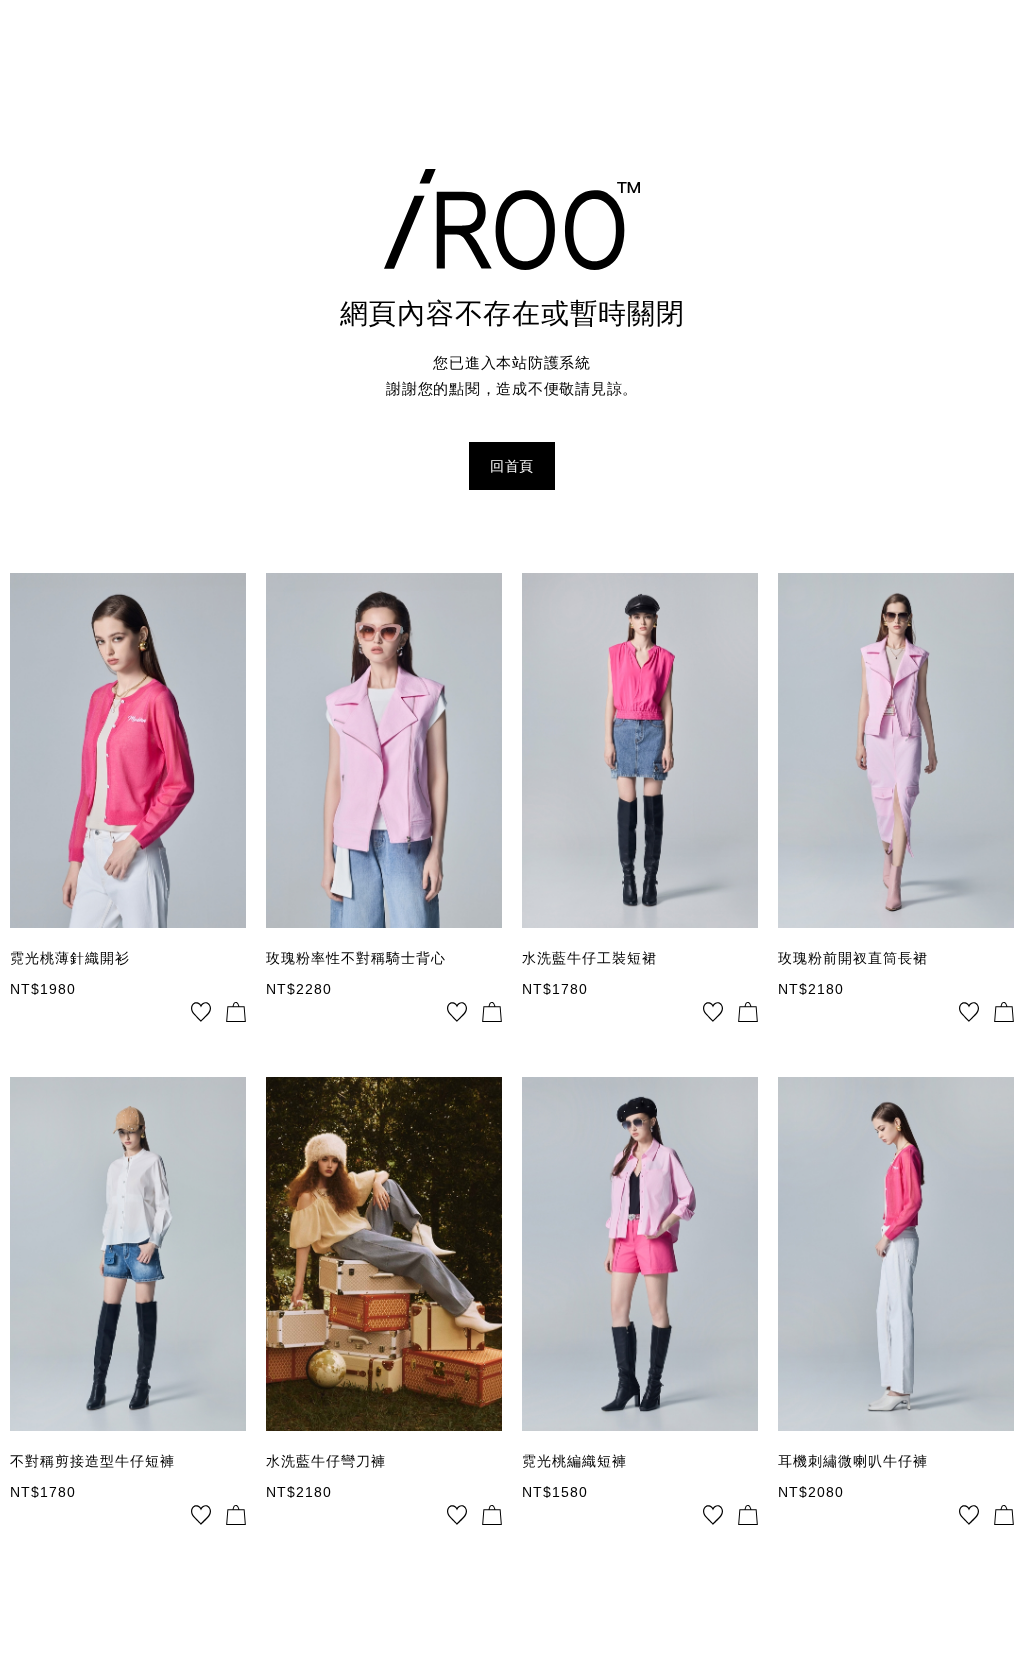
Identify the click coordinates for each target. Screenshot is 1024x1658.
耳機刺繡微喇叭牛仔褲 (853, 1461)
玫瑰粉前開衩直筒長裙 (853, 958)
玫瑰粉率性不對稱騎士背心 (356, 958)
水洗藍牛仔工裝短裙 (589, 958)
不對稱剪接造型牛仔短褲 (92, 1461)
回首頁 (512, 466)
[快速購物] (236, 1012)
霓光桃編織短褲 (574, 1461)
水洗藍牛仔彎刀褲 (326, 1461)
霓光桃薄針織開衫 (70, 958)
